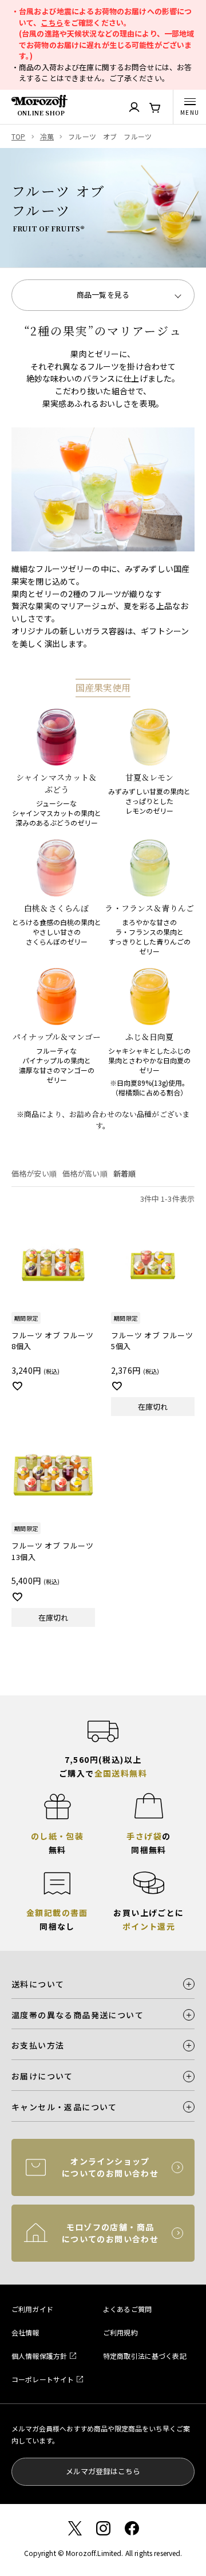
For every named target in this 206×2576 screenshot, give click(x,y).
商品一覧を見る (103, 295)
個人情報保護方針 (39, 2356)
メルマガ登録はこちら (103, 2471)
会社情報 (25, 2332)
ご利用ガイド (32, 2309)
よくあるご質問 (127, 2309)
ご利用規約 (120, 2332)
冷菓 (47, 136)
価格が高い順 (85, 1173)
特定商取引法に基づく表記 (145, 2356)
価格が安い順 (34, 1173)
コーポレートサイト (43, 2379)
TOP (18, 136)
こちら (52, 23)
